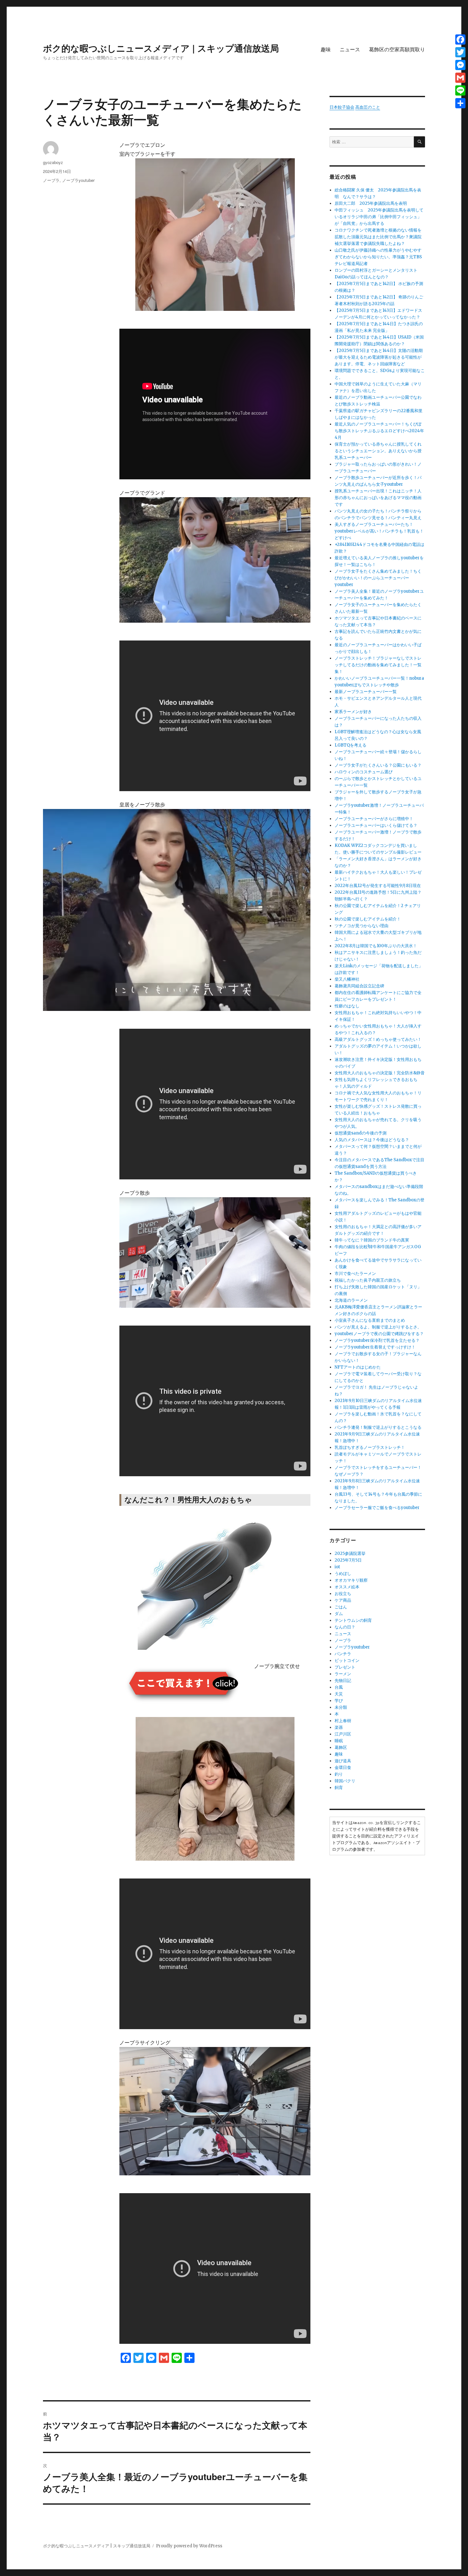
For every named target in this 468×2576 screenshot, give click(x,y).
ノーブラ (51, 180)
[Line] (460, 90)
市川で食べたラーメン (355, 1274)
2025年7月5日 (348, 1560)
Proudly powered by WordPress (189, 2546)
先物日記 (343, 1681)
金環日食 (343, 1767)
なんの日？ (345, 1627)
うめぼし (343, 1574)
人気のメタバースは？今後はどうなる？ (372, 1140)
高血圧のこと (368, 107)
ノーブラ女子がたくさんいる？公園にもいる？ (378, 765)
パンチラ (343, 1654)
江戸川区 (343, 1734)
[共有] (460, 103)
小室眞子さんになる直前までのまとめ (370, 1320)
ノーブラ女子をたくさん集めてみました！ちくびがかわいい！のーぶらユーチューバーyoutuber (378, 578)
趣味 (326, 49)
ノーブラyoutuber (78, 180)
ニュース (350, 49)
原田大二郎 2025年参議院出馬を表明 (373, 203)
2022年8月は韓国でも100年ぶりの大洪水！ (376, 946)
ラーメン (343, 1674)
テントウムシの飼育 (353, 1620)
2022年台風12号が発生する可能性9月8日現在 (378, 886)
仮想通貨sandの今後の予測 (361, 1133)
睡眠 (339, 1741)
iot (337, 1567)
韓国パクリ (345, 1781)
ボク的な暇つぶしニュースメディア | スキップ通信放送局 (161, 48)
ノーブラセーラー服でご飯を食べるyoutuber (377, 1508)
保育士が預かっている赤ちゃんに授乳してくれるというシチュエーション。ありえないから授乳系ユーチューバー (378, 451)
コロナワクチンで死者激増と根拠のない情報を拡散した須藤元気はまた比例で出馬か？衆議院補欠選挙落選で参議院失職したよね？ (378, 237)
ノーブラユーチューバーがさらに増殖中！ (374, 819)
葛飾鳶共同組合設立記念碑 (359, 986)
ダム (339, 1614)
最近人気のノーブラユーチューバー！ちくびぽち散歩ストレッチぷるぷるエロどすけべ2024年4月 (379, 431)
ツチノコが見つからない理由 (362, 926)
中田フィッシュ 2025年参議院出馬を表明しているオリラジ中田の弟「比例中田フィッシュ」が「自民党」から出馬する (379, 217)
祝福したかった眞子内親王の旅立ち (368, 1280)
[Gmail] (460, 78)
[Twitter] (460, 52)
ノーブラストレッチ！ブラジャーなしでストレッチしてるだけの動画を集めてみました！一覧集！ (378, 665)
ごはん (341, 1607)
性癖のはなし (347, 1006)
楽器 (339, 1727)
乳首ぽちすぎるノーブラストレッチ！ (370, 1447)
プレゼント (345, 1667)
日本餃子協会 (342, 107)
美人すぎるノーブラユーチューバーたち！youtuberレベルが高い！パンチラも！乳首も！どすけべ (379, 531)
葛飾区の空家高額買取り (397, 49)
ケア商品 (343, 1600)
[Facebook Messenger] (460, 65)
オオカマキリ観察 (351, 1580)
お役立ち (343, 1594)
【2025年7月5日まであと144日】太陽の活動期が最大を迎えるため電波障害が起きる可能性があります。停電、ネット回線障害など (379, 357)
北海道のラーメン (351, 1300)
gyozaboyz (53, 162)
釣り (339, 1774)
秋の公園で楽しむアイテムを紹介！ (368, 919)
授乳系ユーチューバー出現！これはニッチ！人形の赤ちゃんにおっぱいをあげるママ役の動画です (378, 498)
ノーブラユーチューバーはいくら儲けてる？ (376, 825)
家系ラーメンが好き (353, 712)
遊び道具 (343, 1761)
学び (339, 1701)
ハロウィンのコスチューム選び (364, 772)
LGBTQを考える (351, 745)
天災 (339, 1694)
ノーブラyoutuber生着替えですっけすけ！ (375, 1347)
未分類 (341, 1707)
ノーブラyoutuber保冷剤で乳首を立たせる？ (377, 1340)
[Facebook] (460, 39)
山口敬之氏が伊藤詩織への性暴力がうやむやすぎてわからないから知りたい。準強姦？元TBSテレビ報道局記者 (378, 257)
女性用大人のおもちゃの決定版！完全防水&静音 (380, 1073)
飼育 (339, 1788)
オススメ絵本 (347, 1587)
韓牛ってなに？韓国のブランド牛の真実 (372, 1240)
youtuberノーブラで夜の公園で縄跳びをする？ (379, 1334)
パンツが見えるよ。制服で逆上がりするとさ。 (378, 1327)
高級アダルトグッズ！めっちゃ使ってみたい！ (378, 1039)
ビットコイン (347, 1660)
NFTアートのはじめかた (358, 1367)
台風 (339, 1687)
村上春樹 (343, 1721)
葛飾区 (341, 1747)
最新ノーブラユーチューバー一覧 (366, 692)
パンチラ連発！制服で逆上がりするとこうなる (378, 1427)
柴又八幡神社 (347, 979)
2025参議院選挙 (350, 1553)
